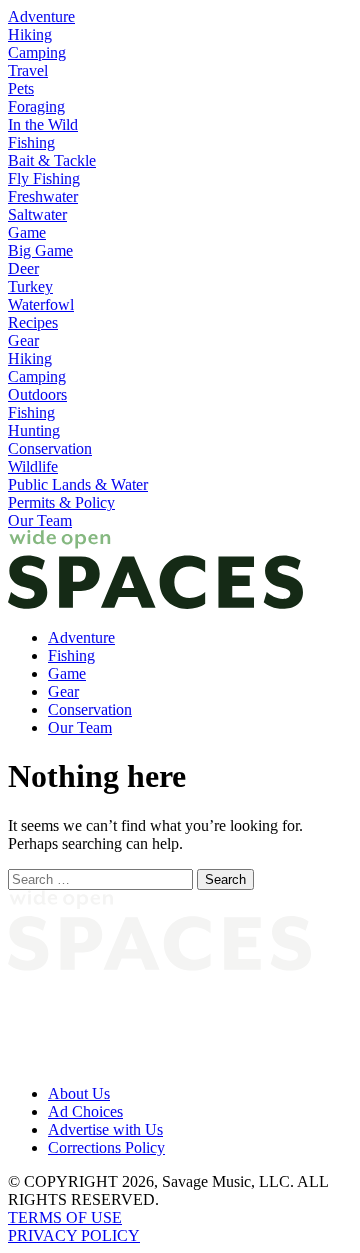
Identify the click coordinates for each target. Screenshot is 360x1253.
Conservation (50, 448)
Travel (28, 70)
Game (27, 232)
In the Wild (43, 124)
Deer (23, 268)
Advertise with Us (105, 1129)
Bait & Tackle (52, 160)
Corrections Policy (106, 1147)
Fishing (31, 142)
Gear (23, 340)
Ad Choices (85, 1111)
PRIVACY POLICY (74, 1235)
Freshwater (43, 196)
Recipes (33, 322)
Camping (37, 52)
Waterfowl (41, 304)
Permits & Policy (61, 502)
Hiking (30, 34)
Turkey (30, 286)
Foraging (36, 106)
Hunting (34, 430)
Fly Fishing (44, 178)
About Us (79, 1093)
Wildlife (33, 466)
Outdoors (37, 394)
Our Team (40, 520)
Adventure (41, 16)
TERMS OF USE (65, 1217)
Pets (21, 88)
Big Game (40, 250)
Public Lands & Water (78, 484)
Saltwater (37, 214)
